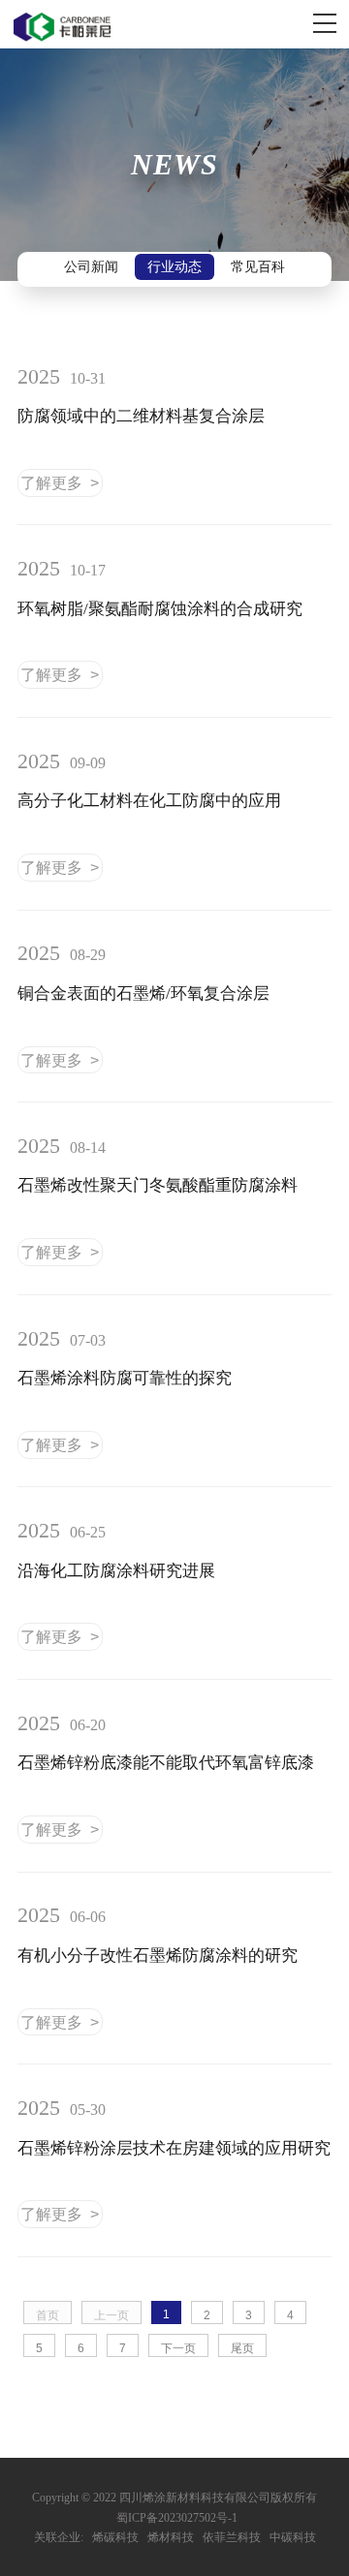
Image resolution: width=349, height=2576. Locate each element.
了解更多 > (60, 483)
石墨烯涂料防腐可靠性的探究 (125, 1378)
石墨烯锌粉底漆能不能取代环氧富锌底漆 (166, 1763)
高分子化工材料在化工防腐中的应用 (149, 801)
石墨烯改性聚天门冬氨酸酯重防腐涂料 (158, 1185)
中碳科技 (293, 2537)
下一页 (178, 2348)
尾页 (242, 2348)
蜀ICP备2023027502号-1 (177, 2518)
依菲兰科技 (232, 2537)
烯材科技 (171, 2537)
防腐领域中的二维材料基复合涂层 (141, 416)
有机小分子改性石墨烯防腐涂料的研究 (158, 1955)
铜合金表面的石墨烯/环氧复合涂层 (143, 993)
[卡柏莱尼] (62, 27)
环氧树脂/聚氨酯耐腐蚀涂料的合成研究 (160, 609)
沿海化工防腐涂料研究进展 (116, 1571)
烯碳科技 (115, 2537)
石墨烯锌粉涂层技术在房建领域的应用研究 (174, 2148)
